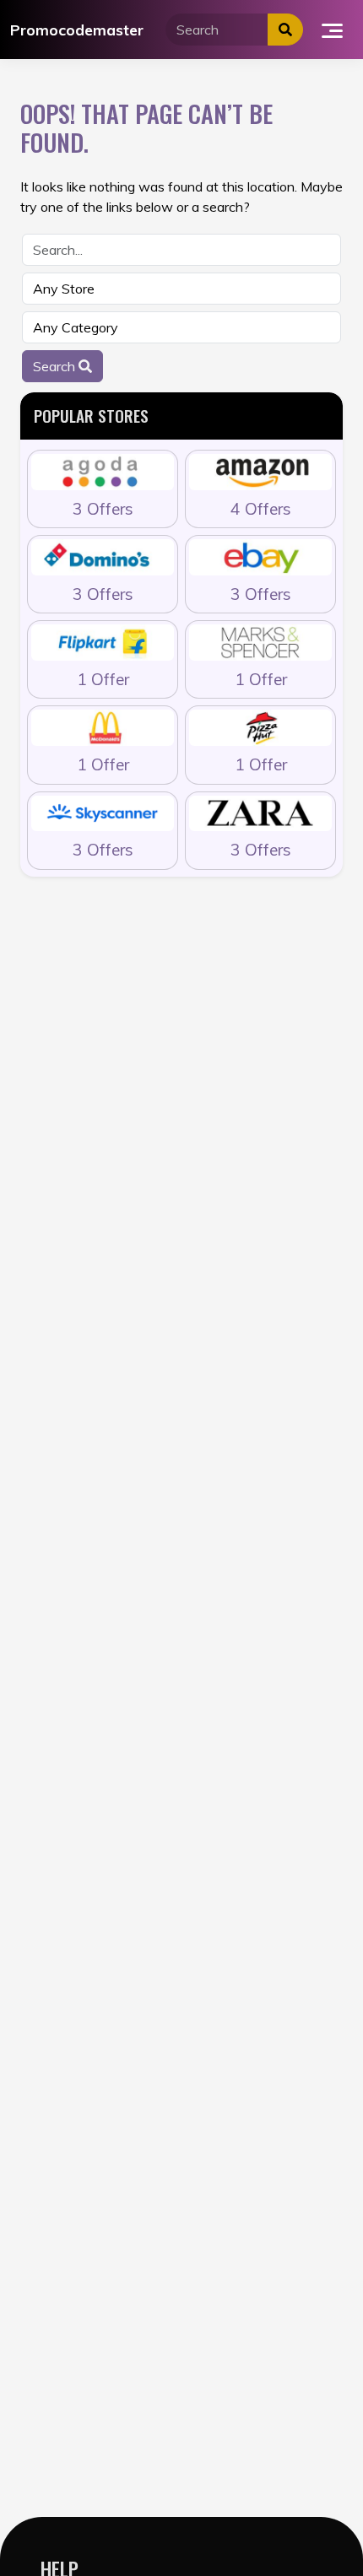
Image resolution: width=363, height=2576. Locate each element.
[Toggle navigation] (332, 30)
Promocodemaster (77, 30)
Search (56, 366)
